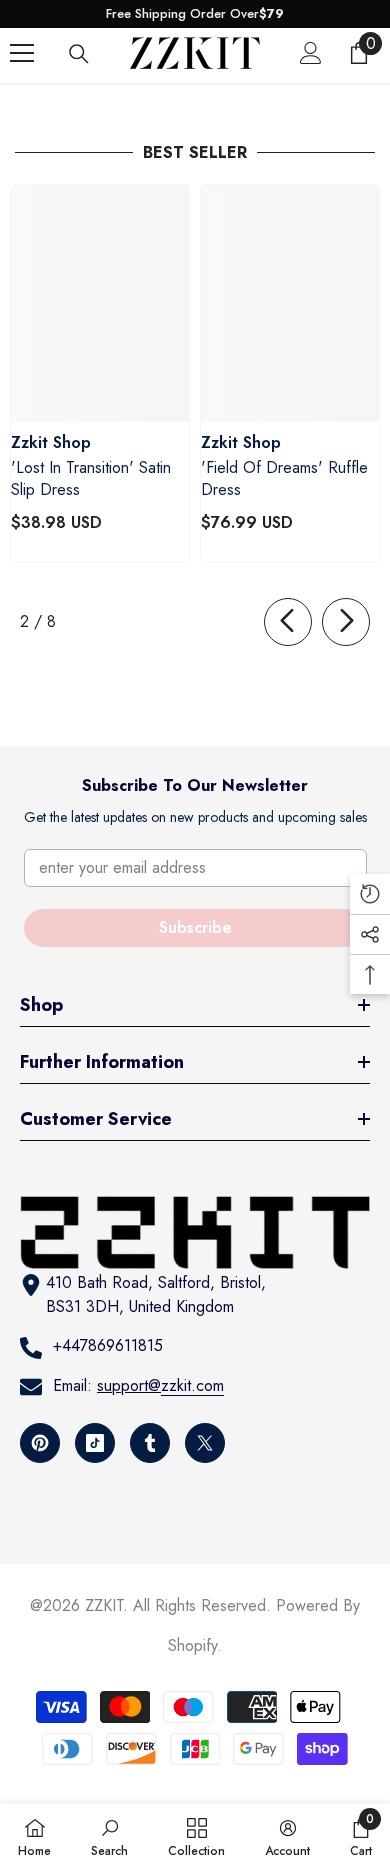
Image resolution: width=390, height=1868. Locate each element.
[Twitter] (205, 1443)
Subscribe (195, 927)
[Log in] (311, 53)
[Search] (79, 54)
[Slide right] (346, 622)
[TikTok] (95, 1443)
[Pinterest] (40, 1443)
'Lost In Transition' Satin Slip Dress (91, 479)
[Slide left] (288, 622)
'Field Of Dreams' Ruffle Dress (284, 479)
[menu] (22, 53)
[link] (109, 1836)
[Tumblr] (150, 1443)
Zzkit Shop (51, 442)
